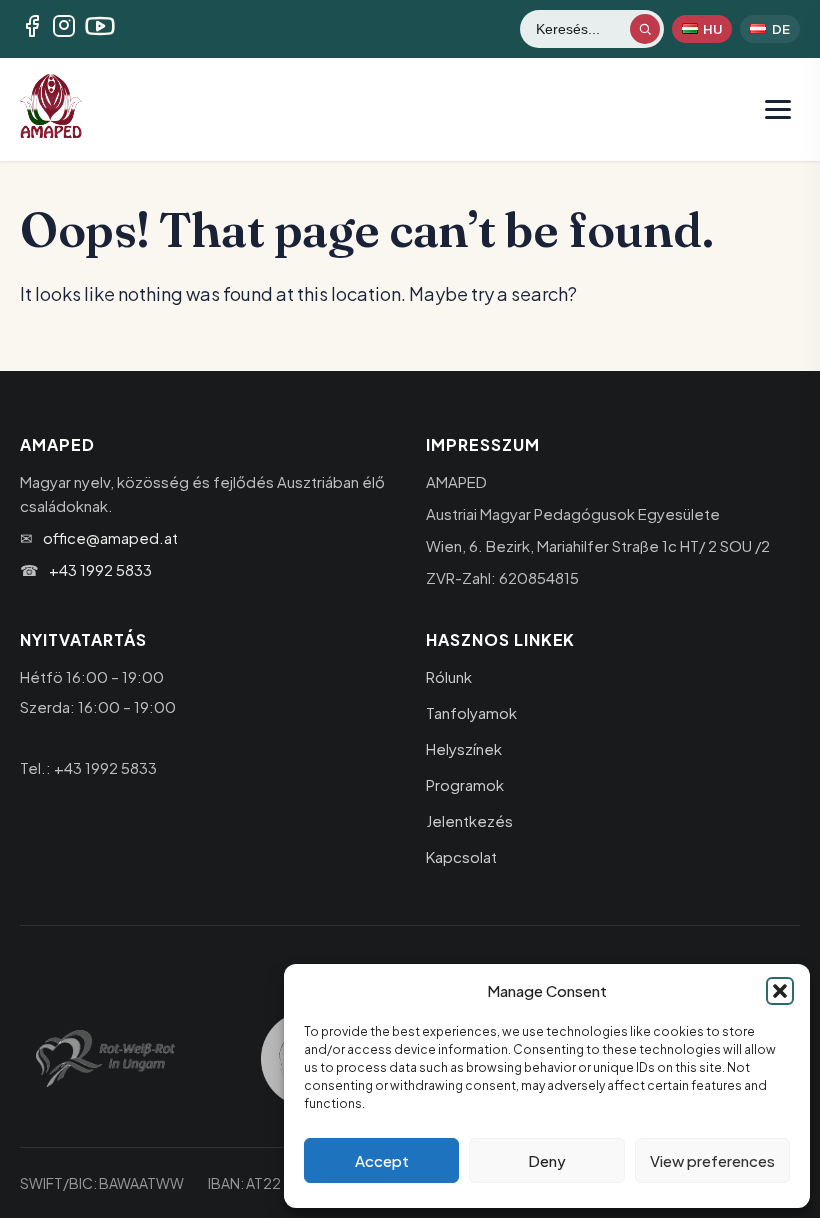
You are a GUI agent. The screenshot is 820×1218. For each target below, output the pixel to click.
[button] (780, 991)
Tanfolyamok (471, 712)
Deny (547, 1160)
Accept (382, 1160)
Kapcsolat (461, 856)
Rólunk (449, 676)
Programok (465, 784)
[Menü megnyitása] (778, 109)
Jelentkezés (469, 820)
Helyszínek (464, 748)
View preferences (712, 1160)
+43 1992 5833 (100, 569)
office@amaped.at (110, 537)
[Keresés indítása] (645, 29)
